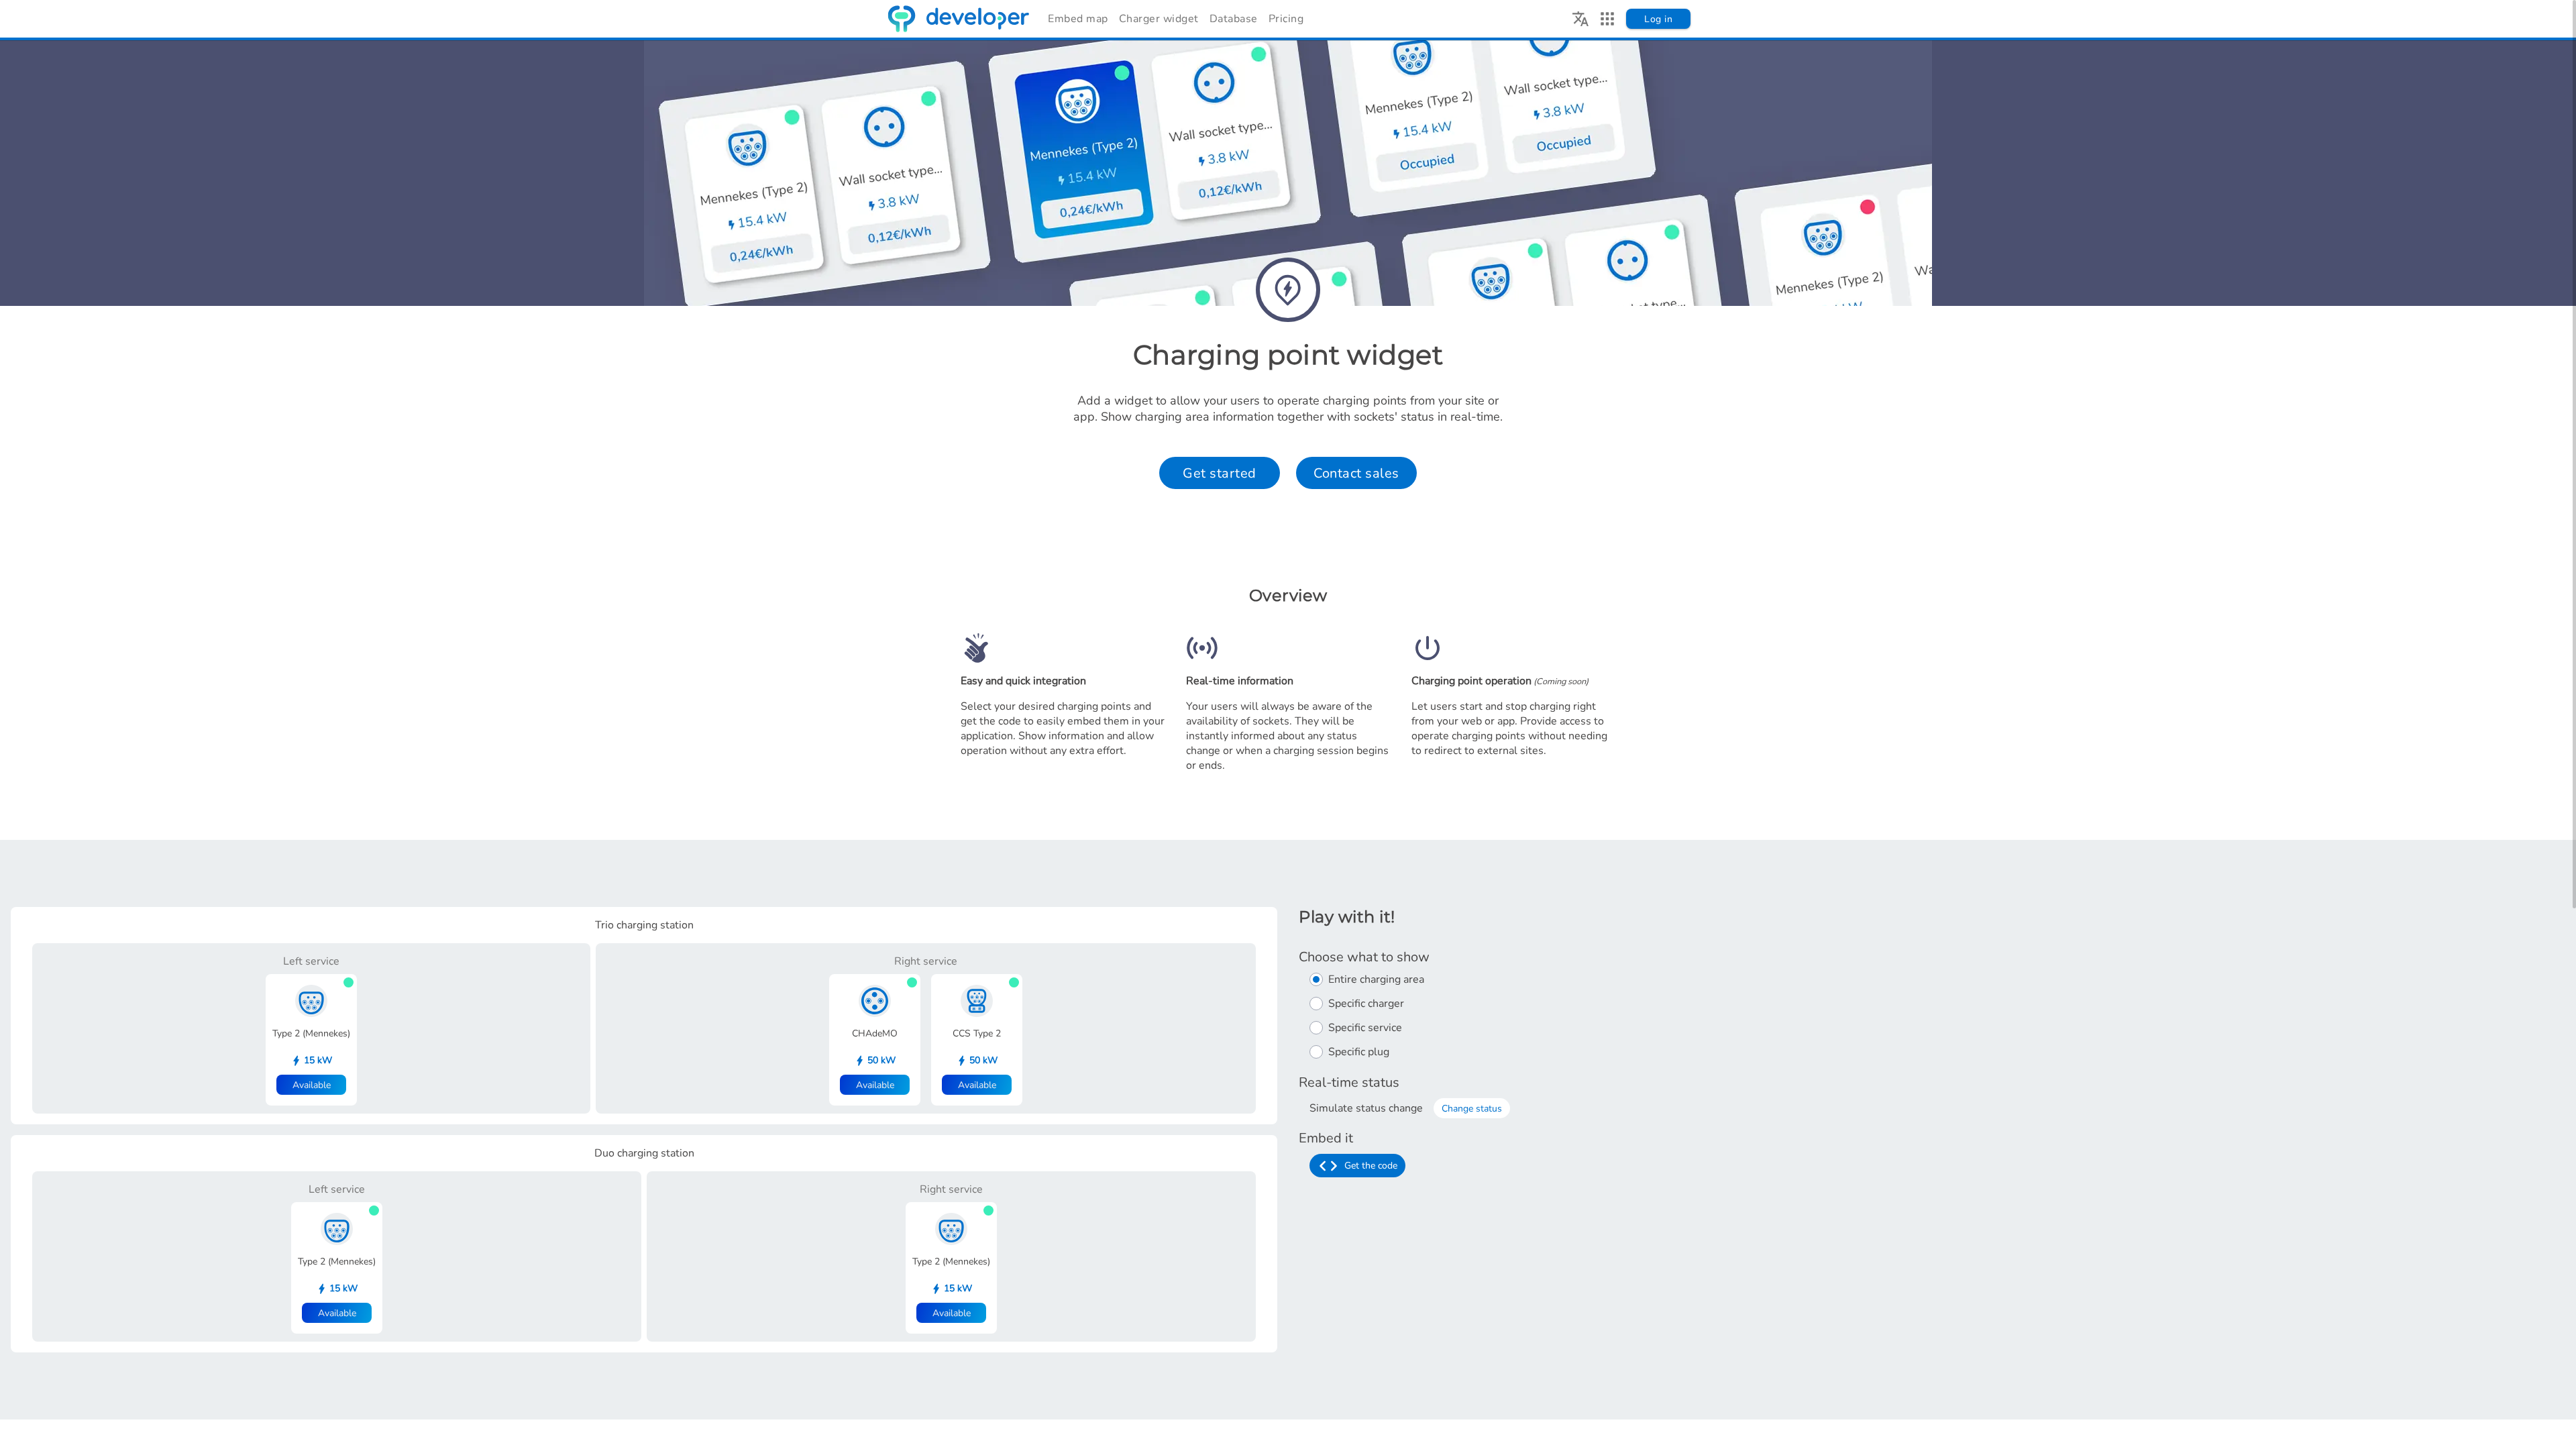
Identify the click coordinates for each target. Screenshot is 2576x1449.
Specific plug (1359, 1052)
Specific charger (1366, 1004)
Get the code (1371, 1166)
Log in (1658, 19)
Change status (1472, 1109)
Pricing (1286, 19)
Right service (926, 961)
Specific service (1365, 1028)
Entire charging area (1376, 979)
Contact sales (1356, 473)
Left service (311, 961)
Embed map (1078, 19)
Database (1234, 19)
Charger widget (1159, 19)
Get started (1220, 473)
